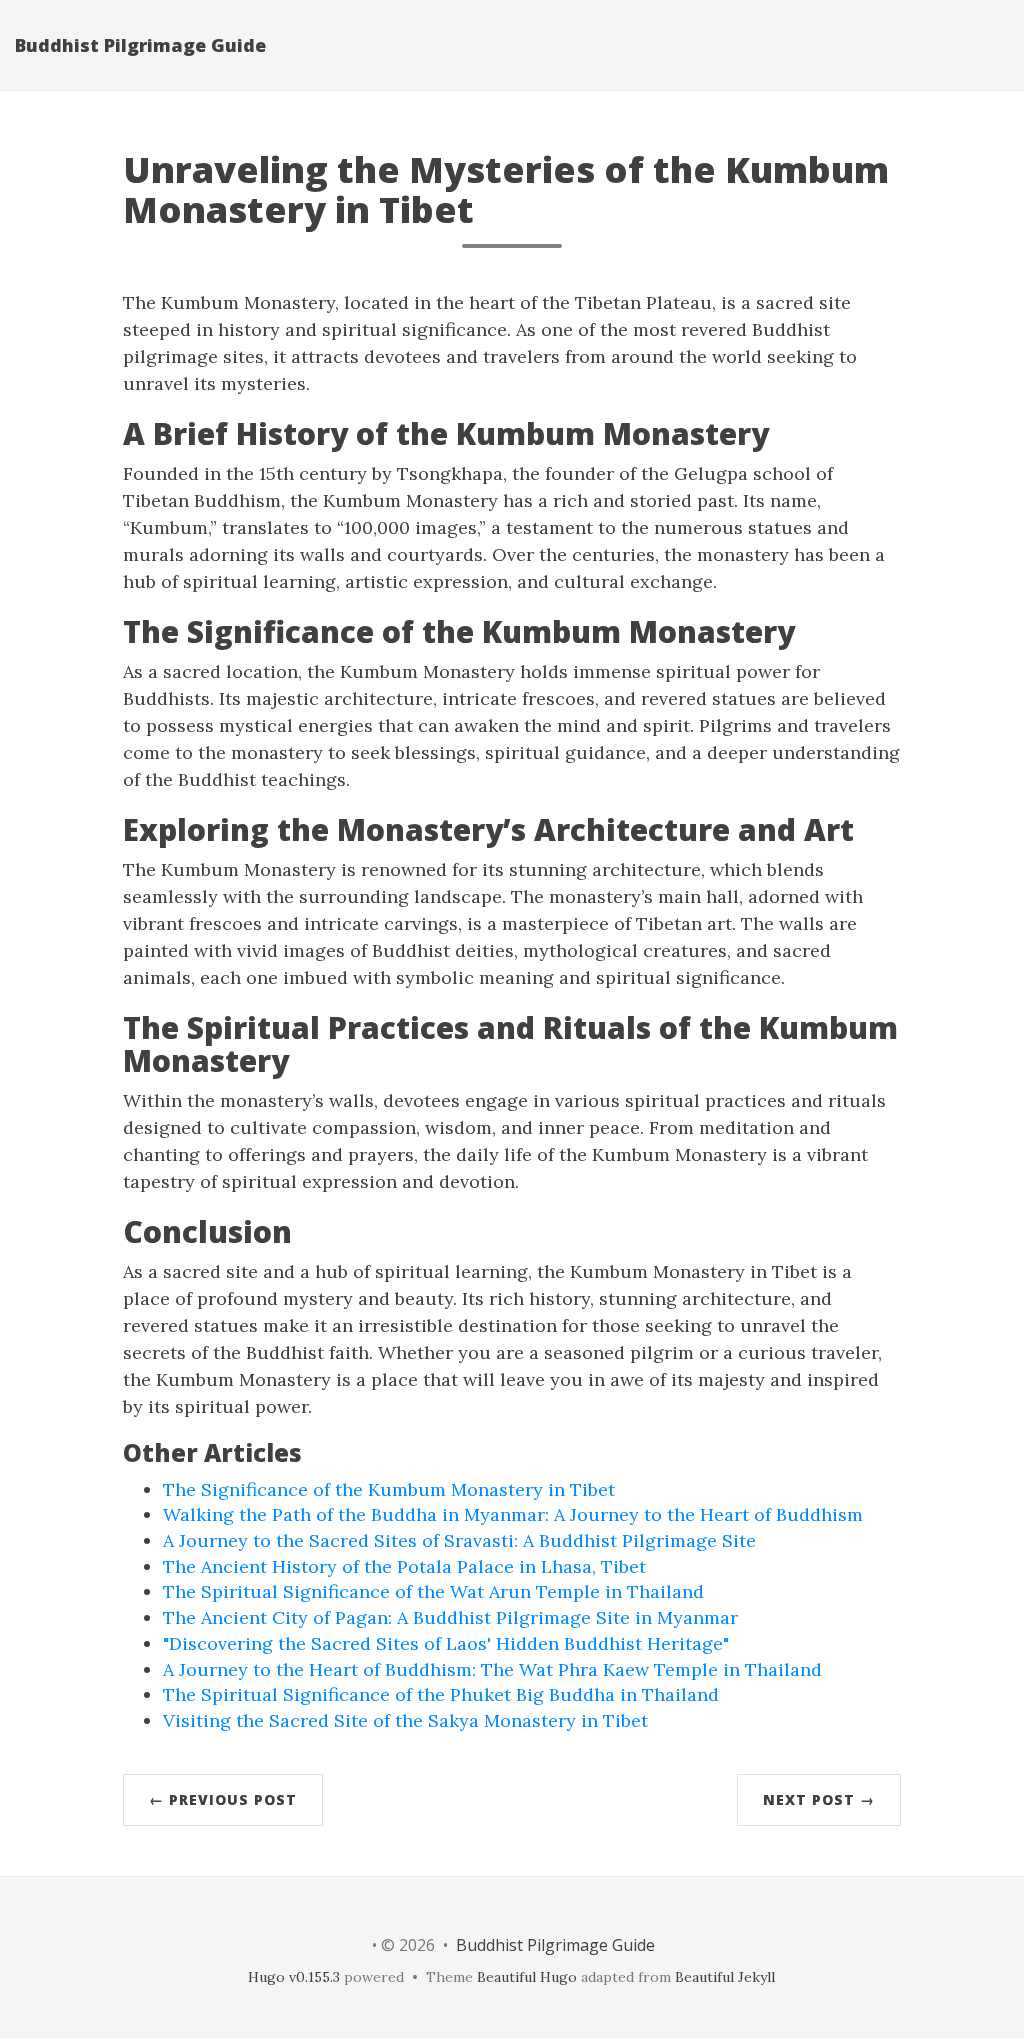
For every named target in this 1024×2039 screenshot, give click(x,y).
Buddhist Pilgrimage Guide (140, 45)
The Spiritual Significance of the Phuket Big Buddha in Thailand (441, 1694)
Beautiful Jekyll (725, 1977)
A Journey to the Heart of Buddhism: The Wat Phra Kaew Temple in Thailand (492, 1669)
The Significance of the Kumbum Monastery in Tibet (389, 1489)
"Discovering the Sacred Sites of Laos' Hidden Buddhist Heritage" (446, 1643)
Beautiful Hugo (527, 1977)
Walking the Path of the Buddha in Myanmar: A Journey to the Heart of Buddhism (513, 1514)
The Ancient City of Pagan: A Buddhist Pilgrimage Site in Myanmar (450, 1617)
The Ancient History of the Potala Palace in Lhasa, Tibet (404, 1566)
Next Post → (819, 1799)
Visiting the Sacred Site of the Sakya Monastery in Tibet (405, 1720)
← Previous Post (223, 1799)
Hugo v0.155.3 (294, 1977)
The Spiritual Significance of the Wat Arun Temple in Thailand (433, 1591)
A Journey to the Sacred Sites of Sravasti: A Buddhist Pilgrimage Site (459, 1540)
